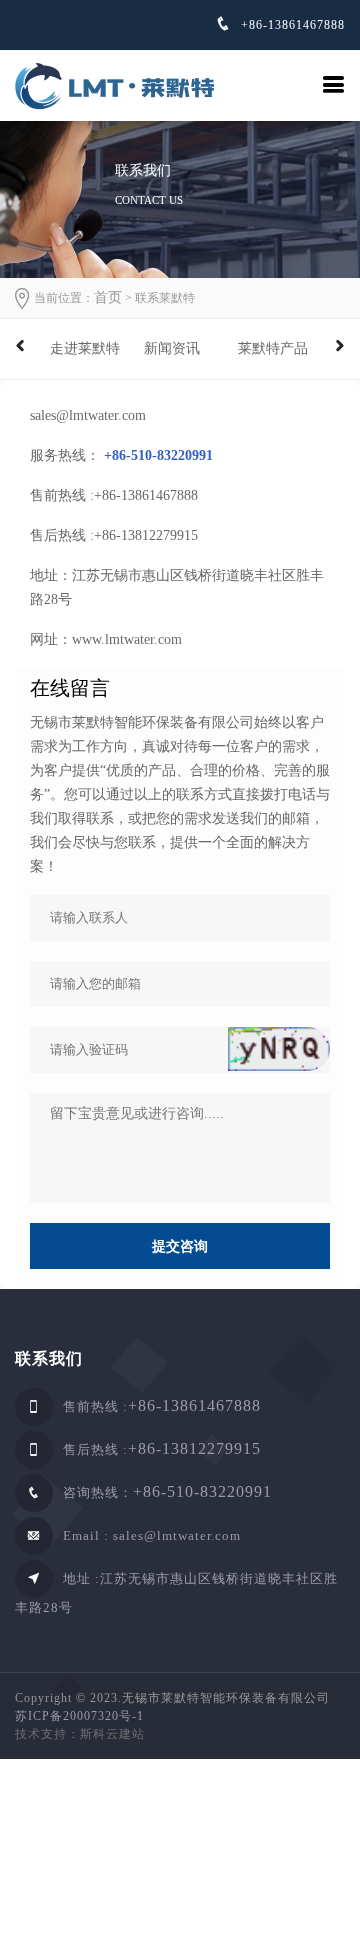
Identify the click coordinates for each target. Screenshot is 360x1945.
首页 (108, 297)
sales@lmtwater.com (177, 1535)
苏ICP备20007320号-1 (79, 1716)
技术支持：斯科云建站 (80, 1734)
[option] (87, 349)
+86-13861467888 (291, 25)
